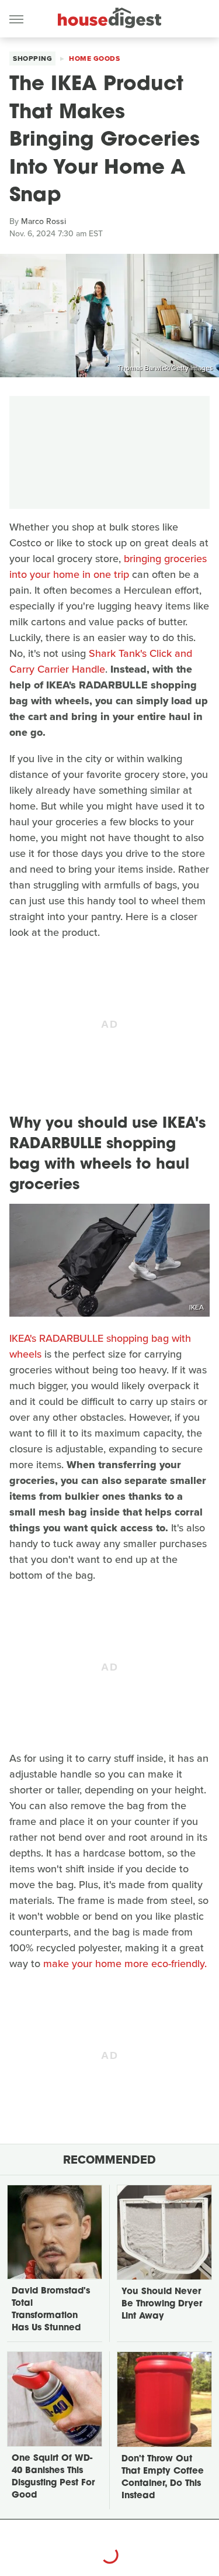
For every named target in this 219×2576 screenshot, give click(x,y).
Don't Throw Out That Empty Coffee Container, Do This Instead (163, 2478)
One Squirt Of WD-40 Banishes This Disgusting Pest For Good (53, 2477)
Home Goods (94, 58)
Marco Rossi (44, 221)
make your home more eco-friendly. (126, 1964)
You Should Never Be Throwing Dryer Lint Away (162, 2304)
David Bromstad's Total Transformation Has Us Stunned (51, 2310)
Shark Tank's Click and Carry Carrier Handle (101, 661)
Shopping (32, 58)
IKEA (197, 1307)
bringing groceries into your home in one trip (108, 566)
